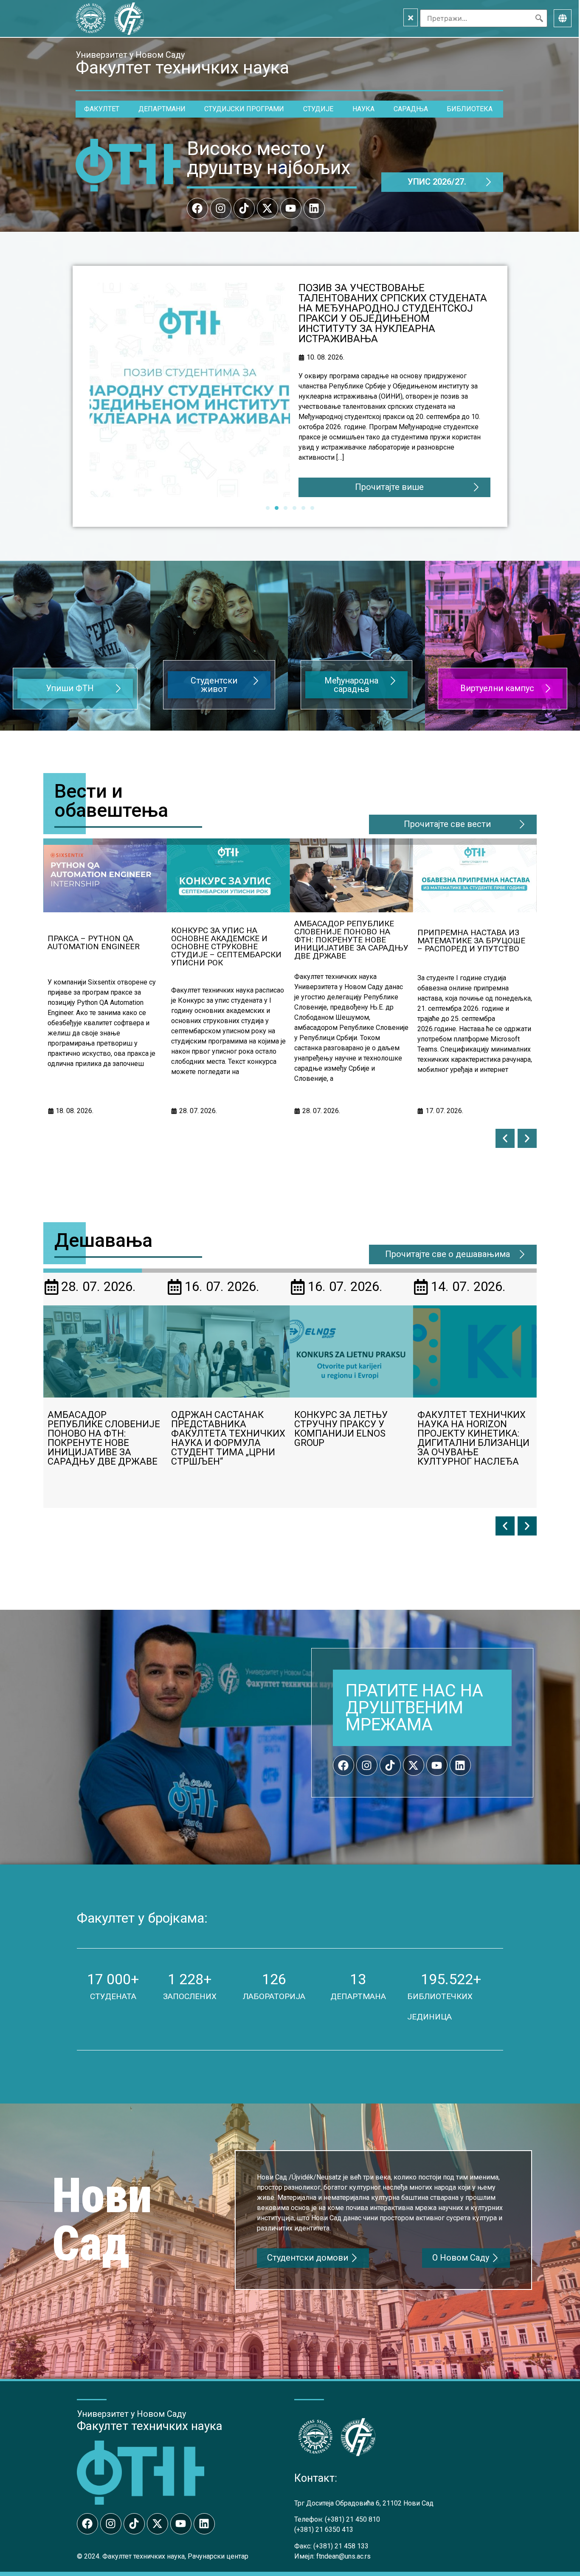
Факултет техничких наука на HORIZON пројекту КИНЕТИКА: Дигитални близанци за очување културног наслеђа (350, 1438)
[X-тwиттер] (267, 208)
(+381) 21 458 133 (341, 2546)
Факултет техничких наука (150, 2426)
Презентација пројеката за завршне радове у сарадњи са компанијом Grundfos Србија (475, 1433)
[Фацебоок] (197, 208)
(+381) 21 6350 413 (324, 2530)
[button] (505, 1138)
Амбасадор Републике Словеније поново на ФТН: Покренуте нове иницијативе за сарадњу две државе (228, 940)
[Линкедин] (314, 208)
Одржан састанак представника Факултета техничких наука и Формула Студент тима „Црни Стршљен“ (474, 943)
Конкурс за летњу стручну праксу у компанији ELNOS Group (218, 1429)
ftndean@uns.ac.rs (343, 2556)
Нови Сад (102, 2220)
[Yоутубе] (291, 208)
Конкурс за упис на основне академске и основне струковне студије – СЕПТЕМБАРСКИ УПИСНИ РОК (389, 303)
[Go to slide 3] (286, 508)
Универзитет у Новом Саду (130, 55)
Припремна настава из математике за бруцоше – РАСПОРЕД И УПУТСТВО (348, 941)
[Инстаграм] (221, 208)
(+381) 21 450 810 (352, 2519)
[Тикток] (244, 208)
